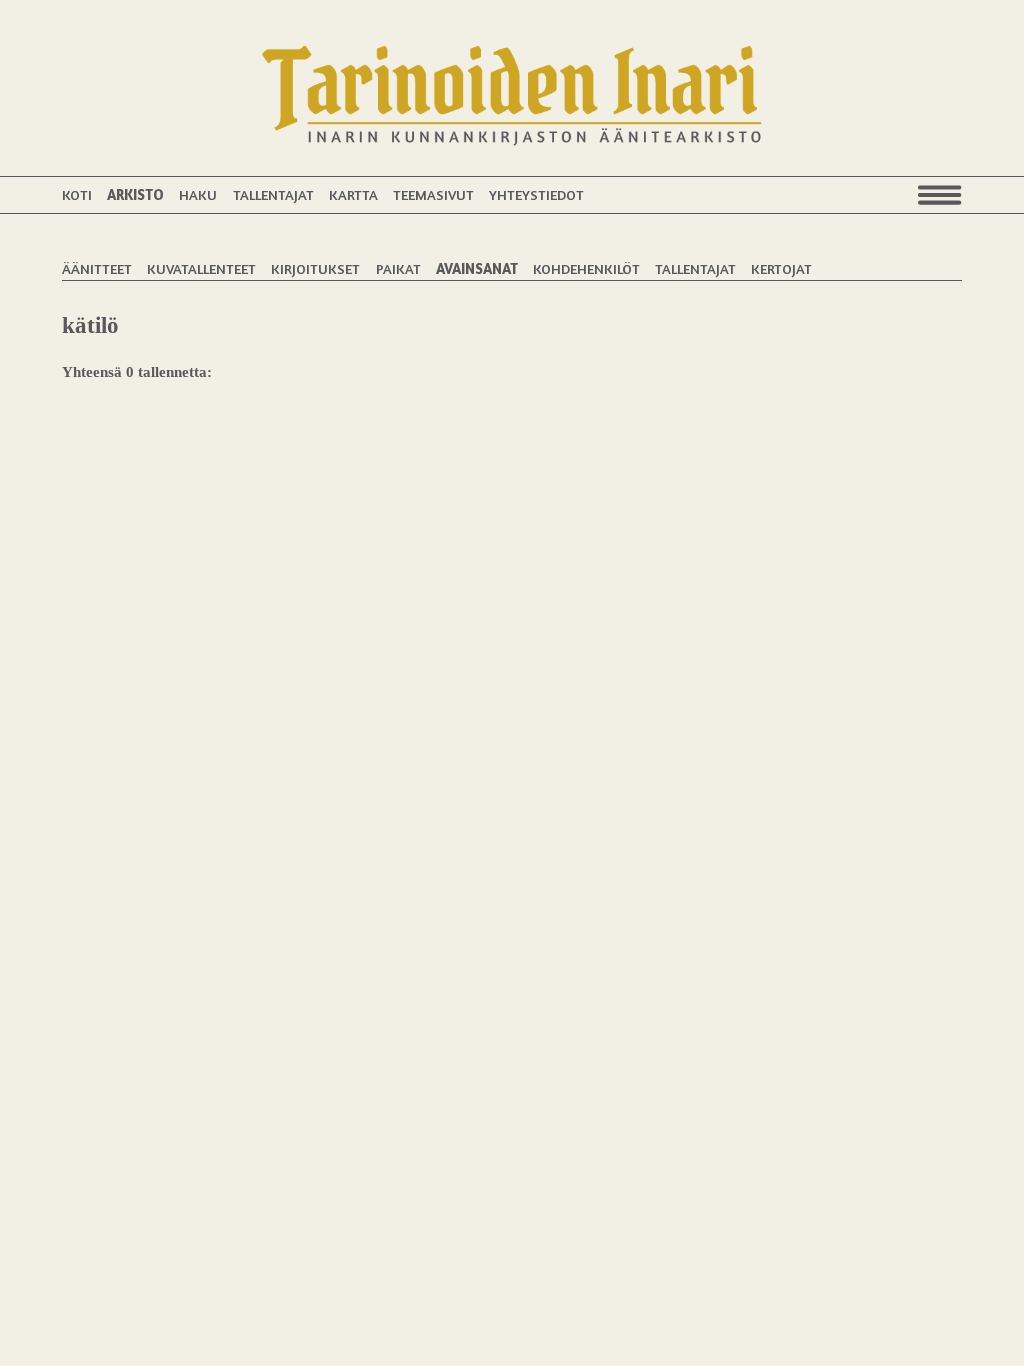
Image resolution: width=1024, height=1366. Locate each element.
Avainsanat (477, 268)
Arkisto (135, 194)
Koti (77, 194)
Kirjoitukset (315, 268)
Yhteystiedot (536, 194)
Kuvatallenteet (201, 268)
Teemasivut (433, 194)
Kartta (353, 194)
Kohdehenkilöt (586, 268)
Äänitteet (97, 268)
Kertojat (781, 268)
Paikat (398, 268)
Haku (198, 194)
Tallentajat (273, 194)
